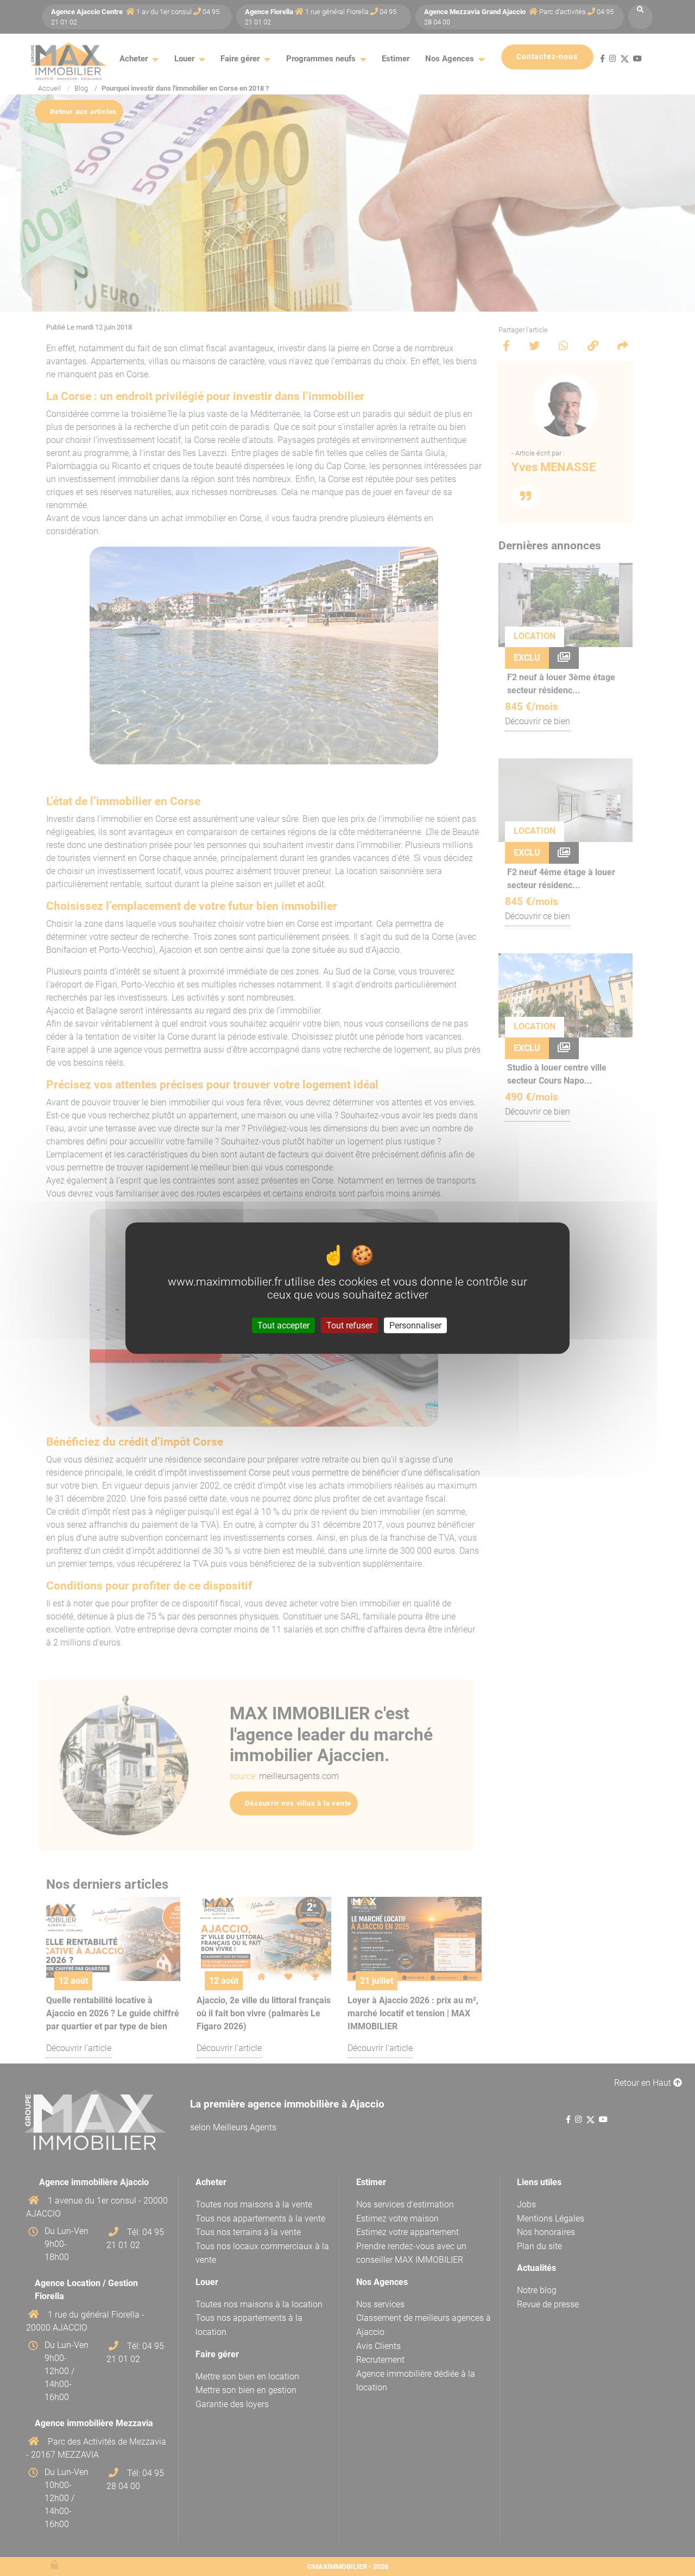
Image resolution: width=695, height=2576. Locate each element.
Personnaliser (415, 1325)
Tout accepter (283, 1325)
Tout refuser (349, 1325)
